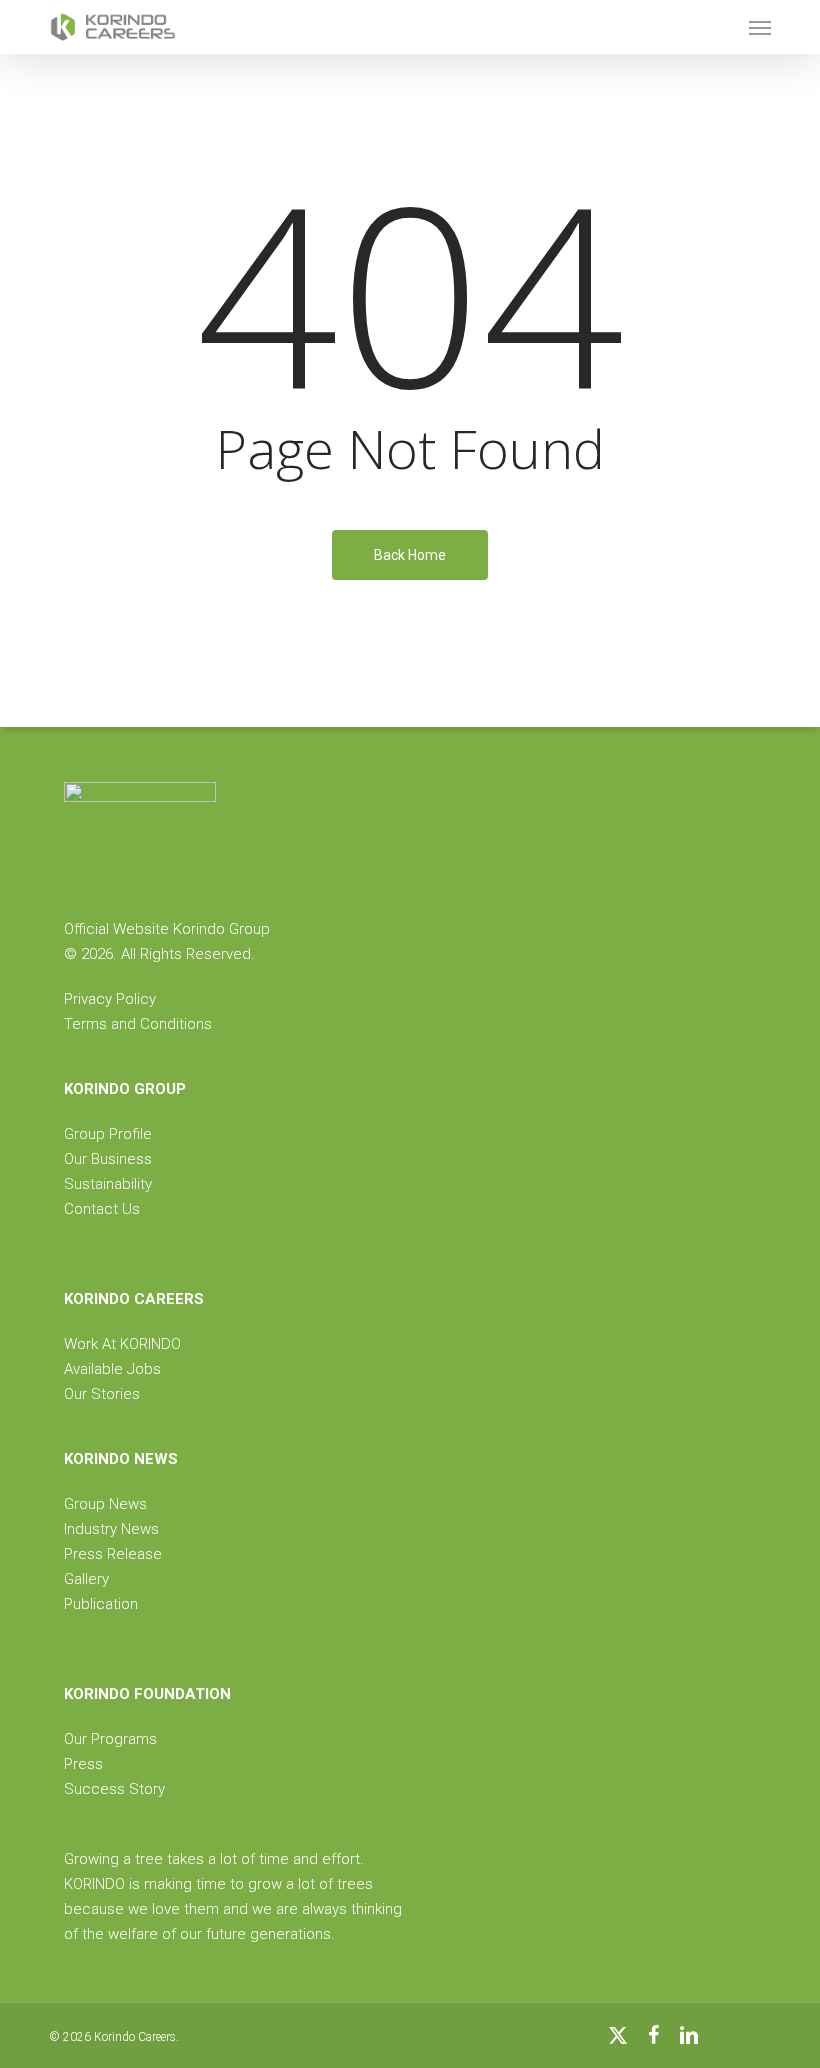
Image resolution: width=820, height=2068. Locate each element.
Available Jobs (112, 1369)
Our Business (108, 1159)
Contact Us (102, 1209)
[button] (760, 27)
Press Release (113, 1554)
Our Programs (110, 1739)
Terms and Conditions (138, 1024)
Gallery (86, 1579)
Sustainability (108, 1184)
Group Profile (108, 1134)
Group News (105, 1504)
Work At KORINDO (122, 1344)
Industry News (111, 1529)
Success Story (114, 1789)
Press (83, 1764)
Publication (101, 1604)
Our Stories (102, 1394)
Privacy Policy (110, 999)
